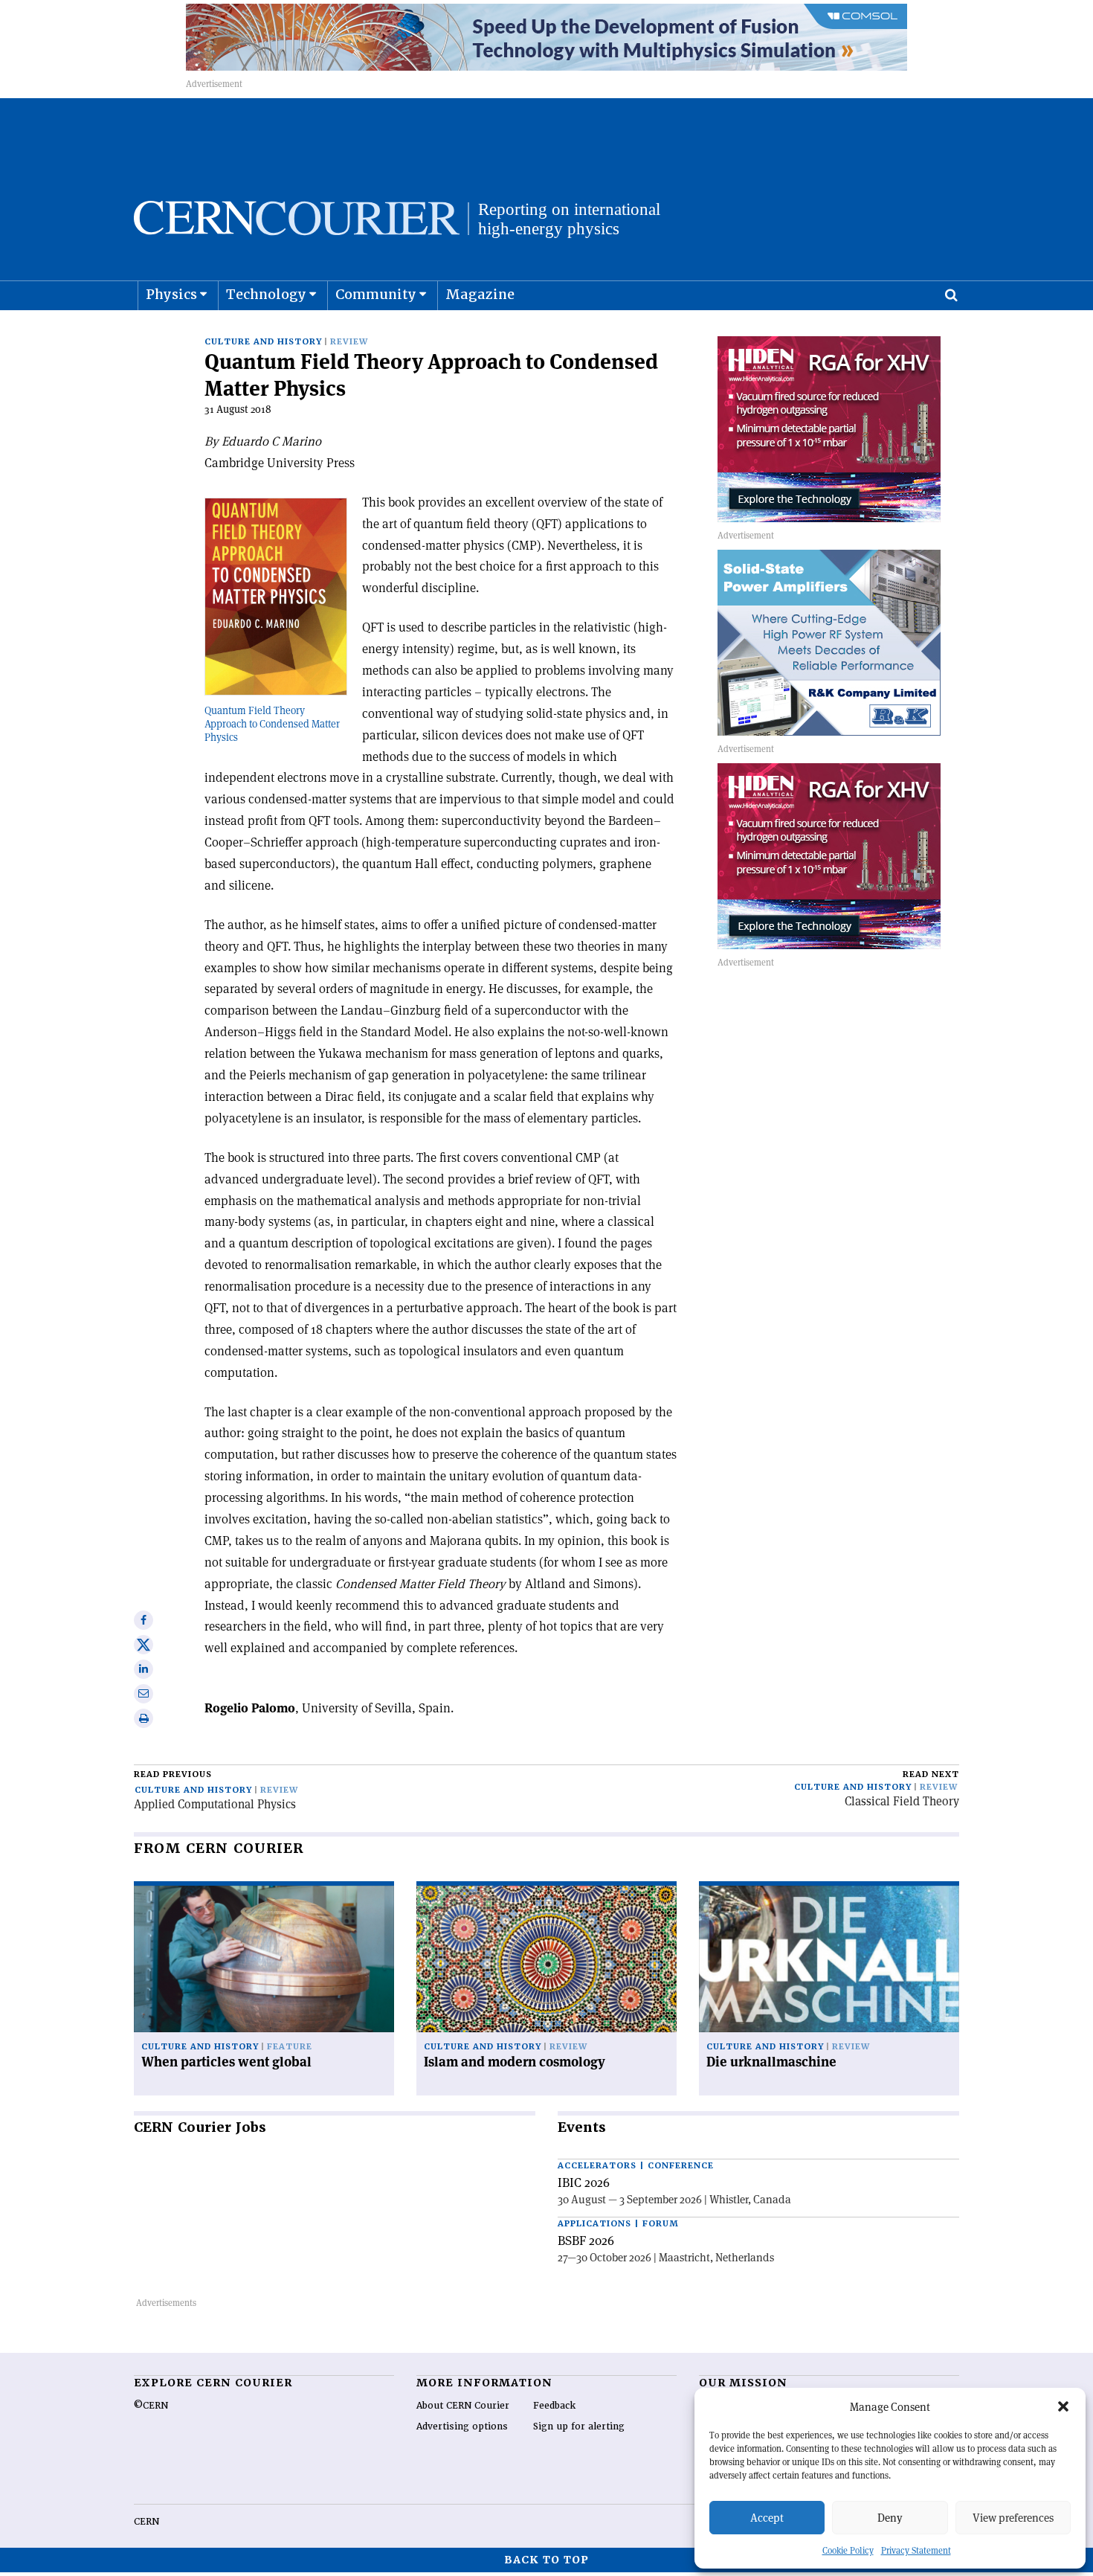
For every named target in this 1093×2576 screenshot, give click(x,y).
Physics (171, 294)
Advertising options (462, 2426)
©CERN (151, 2406)
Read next (931, 1774)
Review (349, 342)
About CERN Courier (463, 2406)
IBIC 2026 (584, 2182)
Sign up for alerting (579, 2426)
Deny (890, 2518)
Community (376, 294)
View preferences (1013, 2518)
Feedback (554, 2406)
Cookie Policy (848, 2550)
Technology (266, 294)
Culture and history (263, 342)
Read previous (173, 1774)
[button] (1063, 2406)
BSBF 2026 (586, 2241)
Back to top (546, 2560)
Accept (767, 2518)
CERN (146, 2522)
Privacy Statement (916, 2550)
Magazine (480, 294)
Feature (290, 2047)
